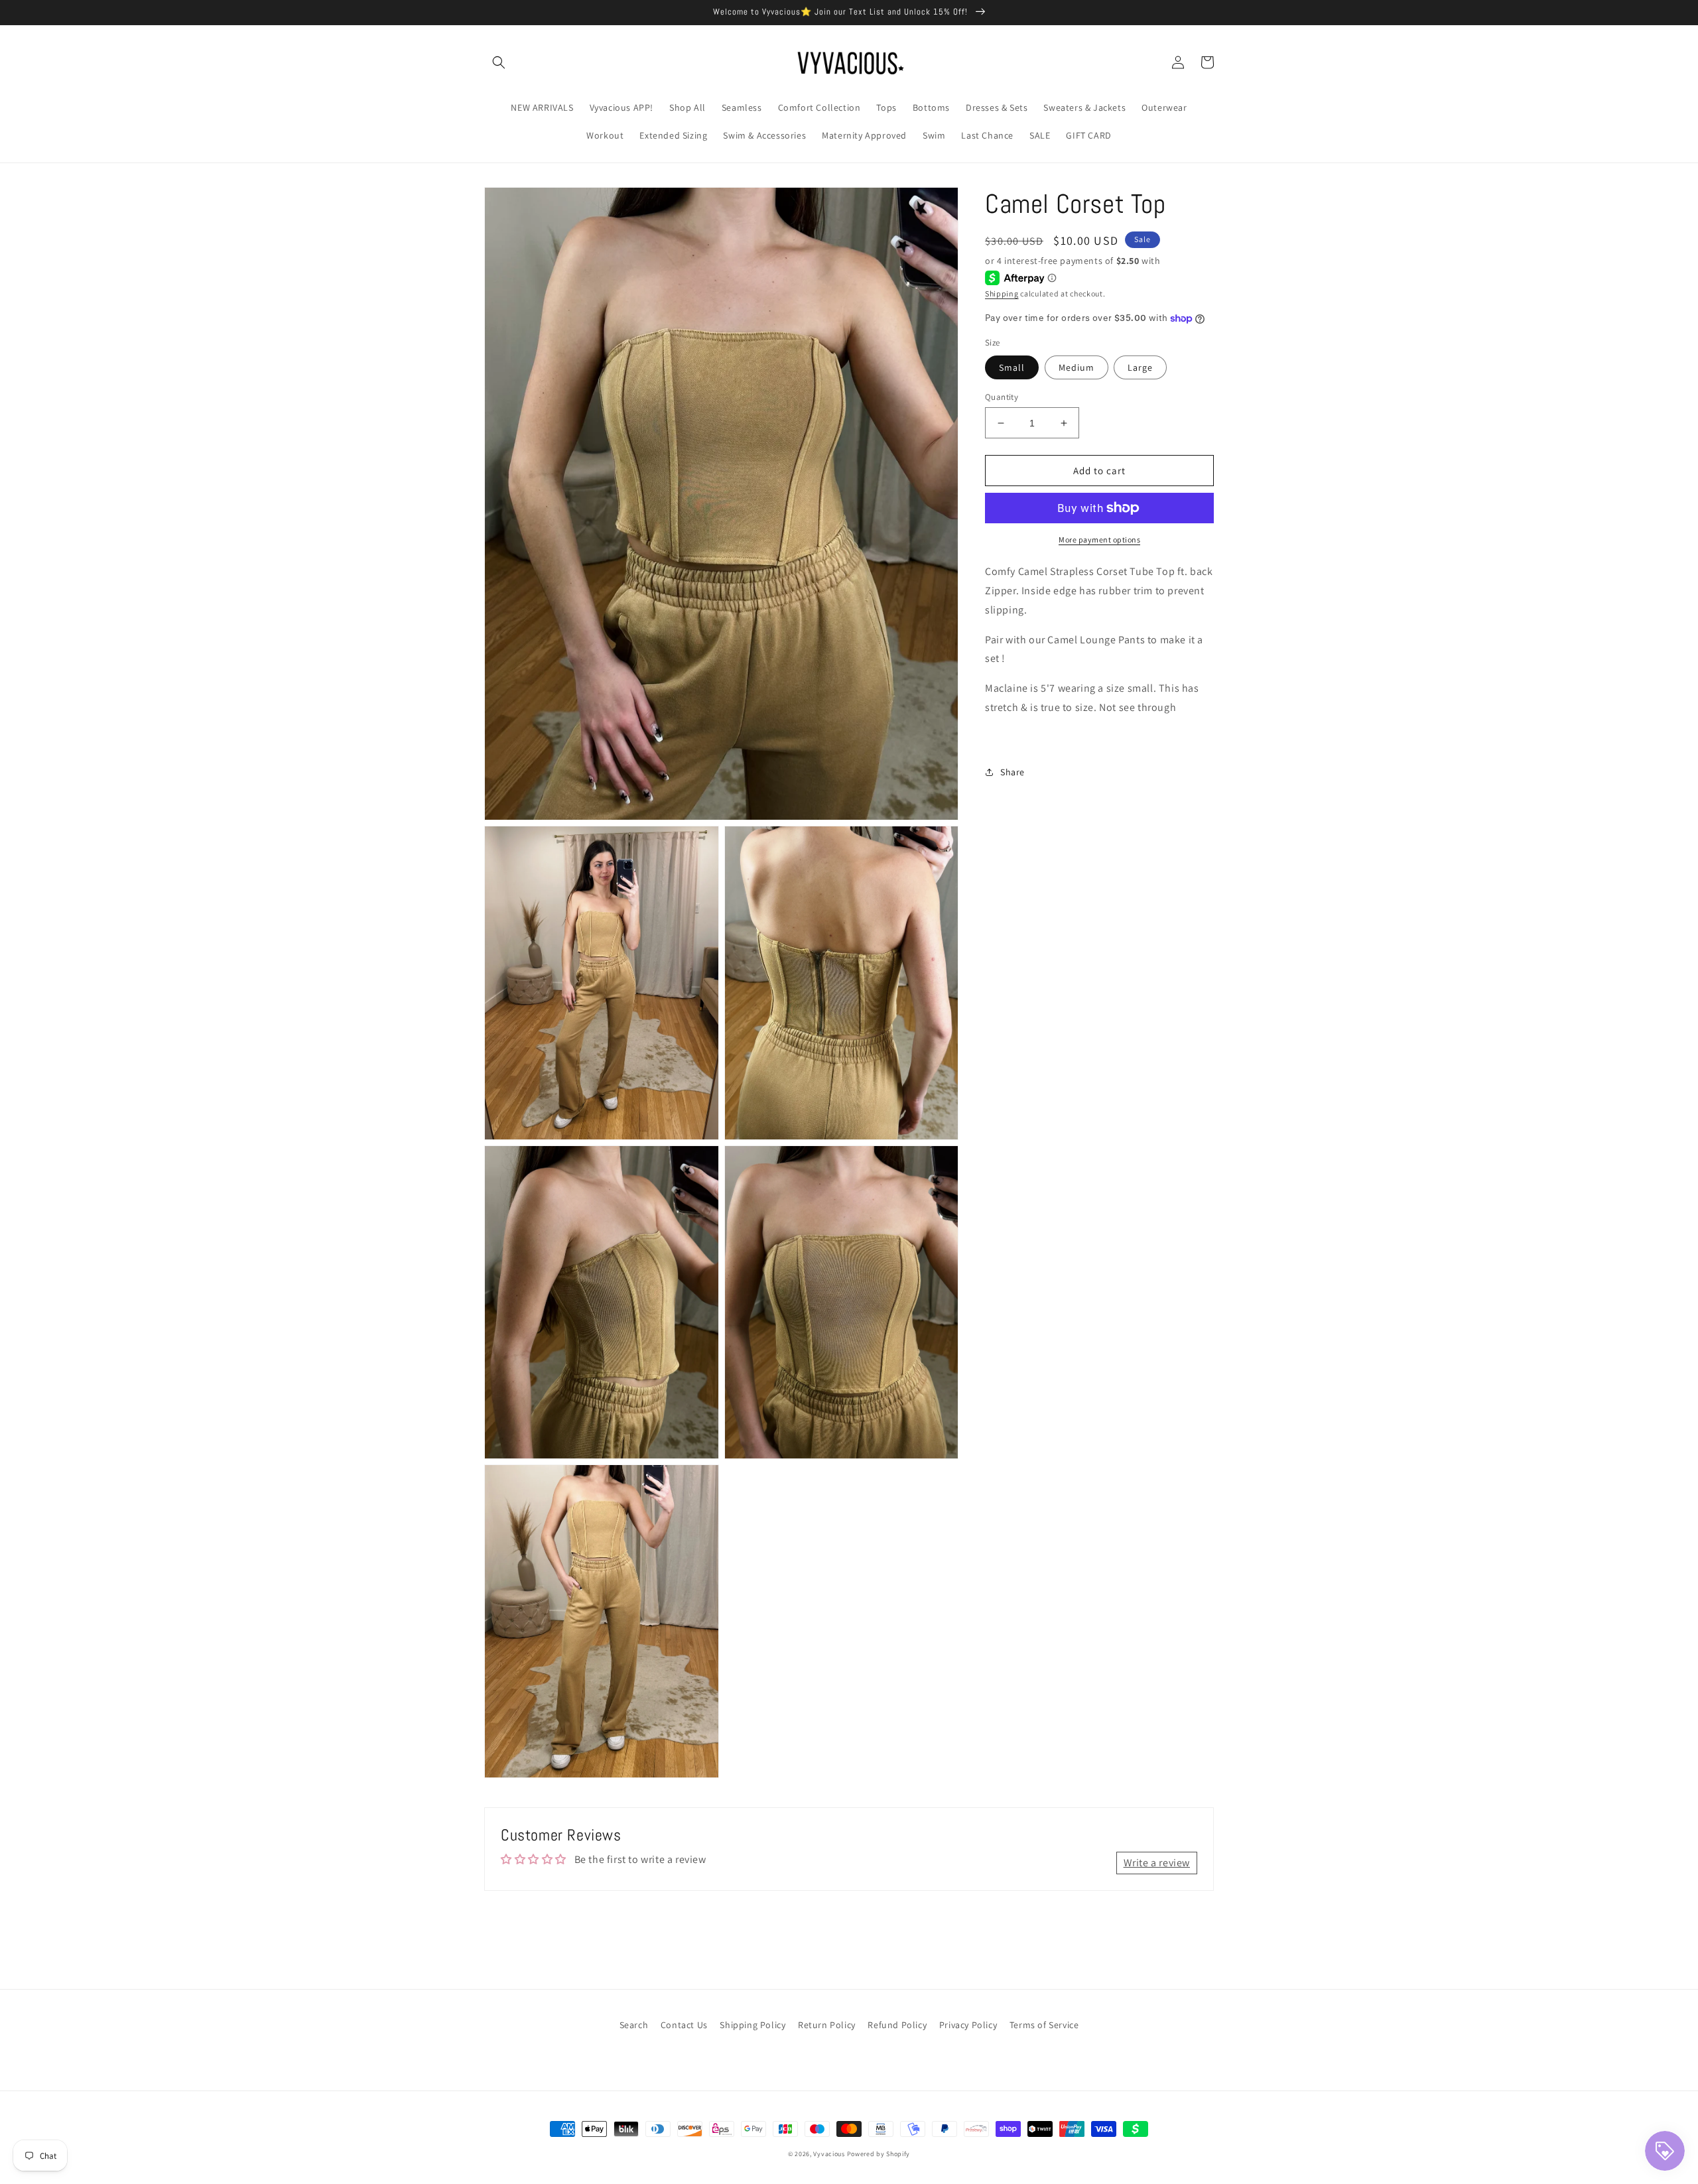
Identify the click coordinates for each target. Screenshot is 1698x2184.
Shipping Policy (752, 2025)
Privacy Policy (968, 2025)
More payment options (1099, 540)
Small (1012, 367)
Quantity (1002, 397)
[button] (499, 62)
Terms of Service (1044, 2025)
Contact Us (684, 2025)
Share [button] (1012, 772)
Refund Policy (897, 2025)
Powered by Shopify (879, 2154)
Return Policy (827, 2025)
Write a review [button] (1157, 1863)
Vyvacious (829, 2154)
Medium (1077, 367)
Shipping (1002, 293)
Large (1140, 367)
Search (634, 2025)
